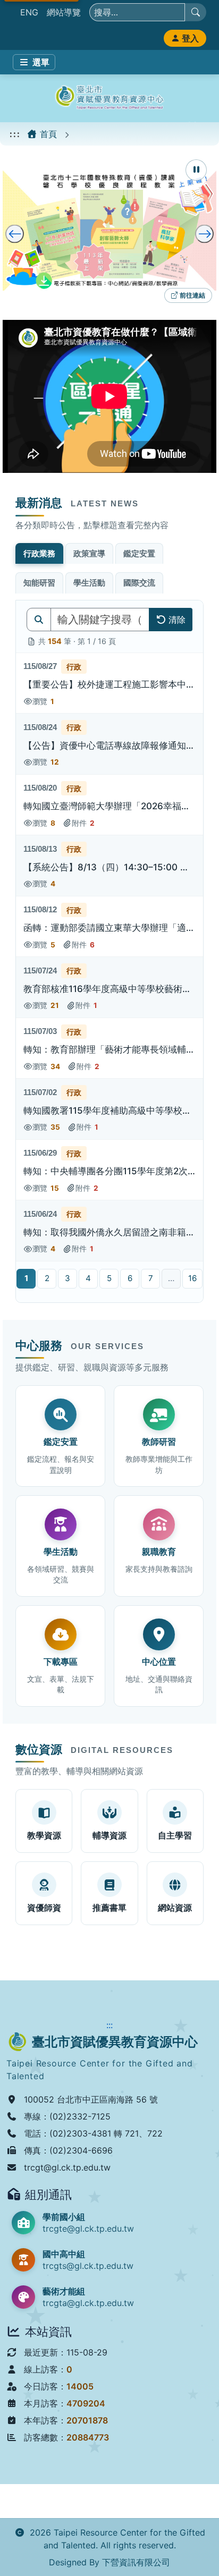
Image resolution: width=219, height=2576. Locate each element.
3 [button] (68, 1278)
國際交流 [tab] (139, 583)
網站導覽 (64, 12)
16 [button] (192, 1278)
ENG (29, 12)
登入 (190, 38)
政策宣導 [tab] (89, 553)
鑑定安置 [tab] (139, 553)
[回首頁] (109, 98)
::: (15, 134)
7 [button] (151, 1278)
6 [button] (130, 1278)
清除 (177, 620)
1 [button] (26, 1278)
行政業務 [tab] (39, 553)
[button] (109, 684)
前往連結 (191, 297)
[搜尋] (196, 12)
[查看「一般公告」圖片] (109, 231)
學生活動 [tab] (89, 583)
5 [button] (109, 1278)
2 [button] (47, 1278)
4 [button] (88, 1278)
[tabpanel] (109, 951)
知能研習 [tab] (39, 583)
